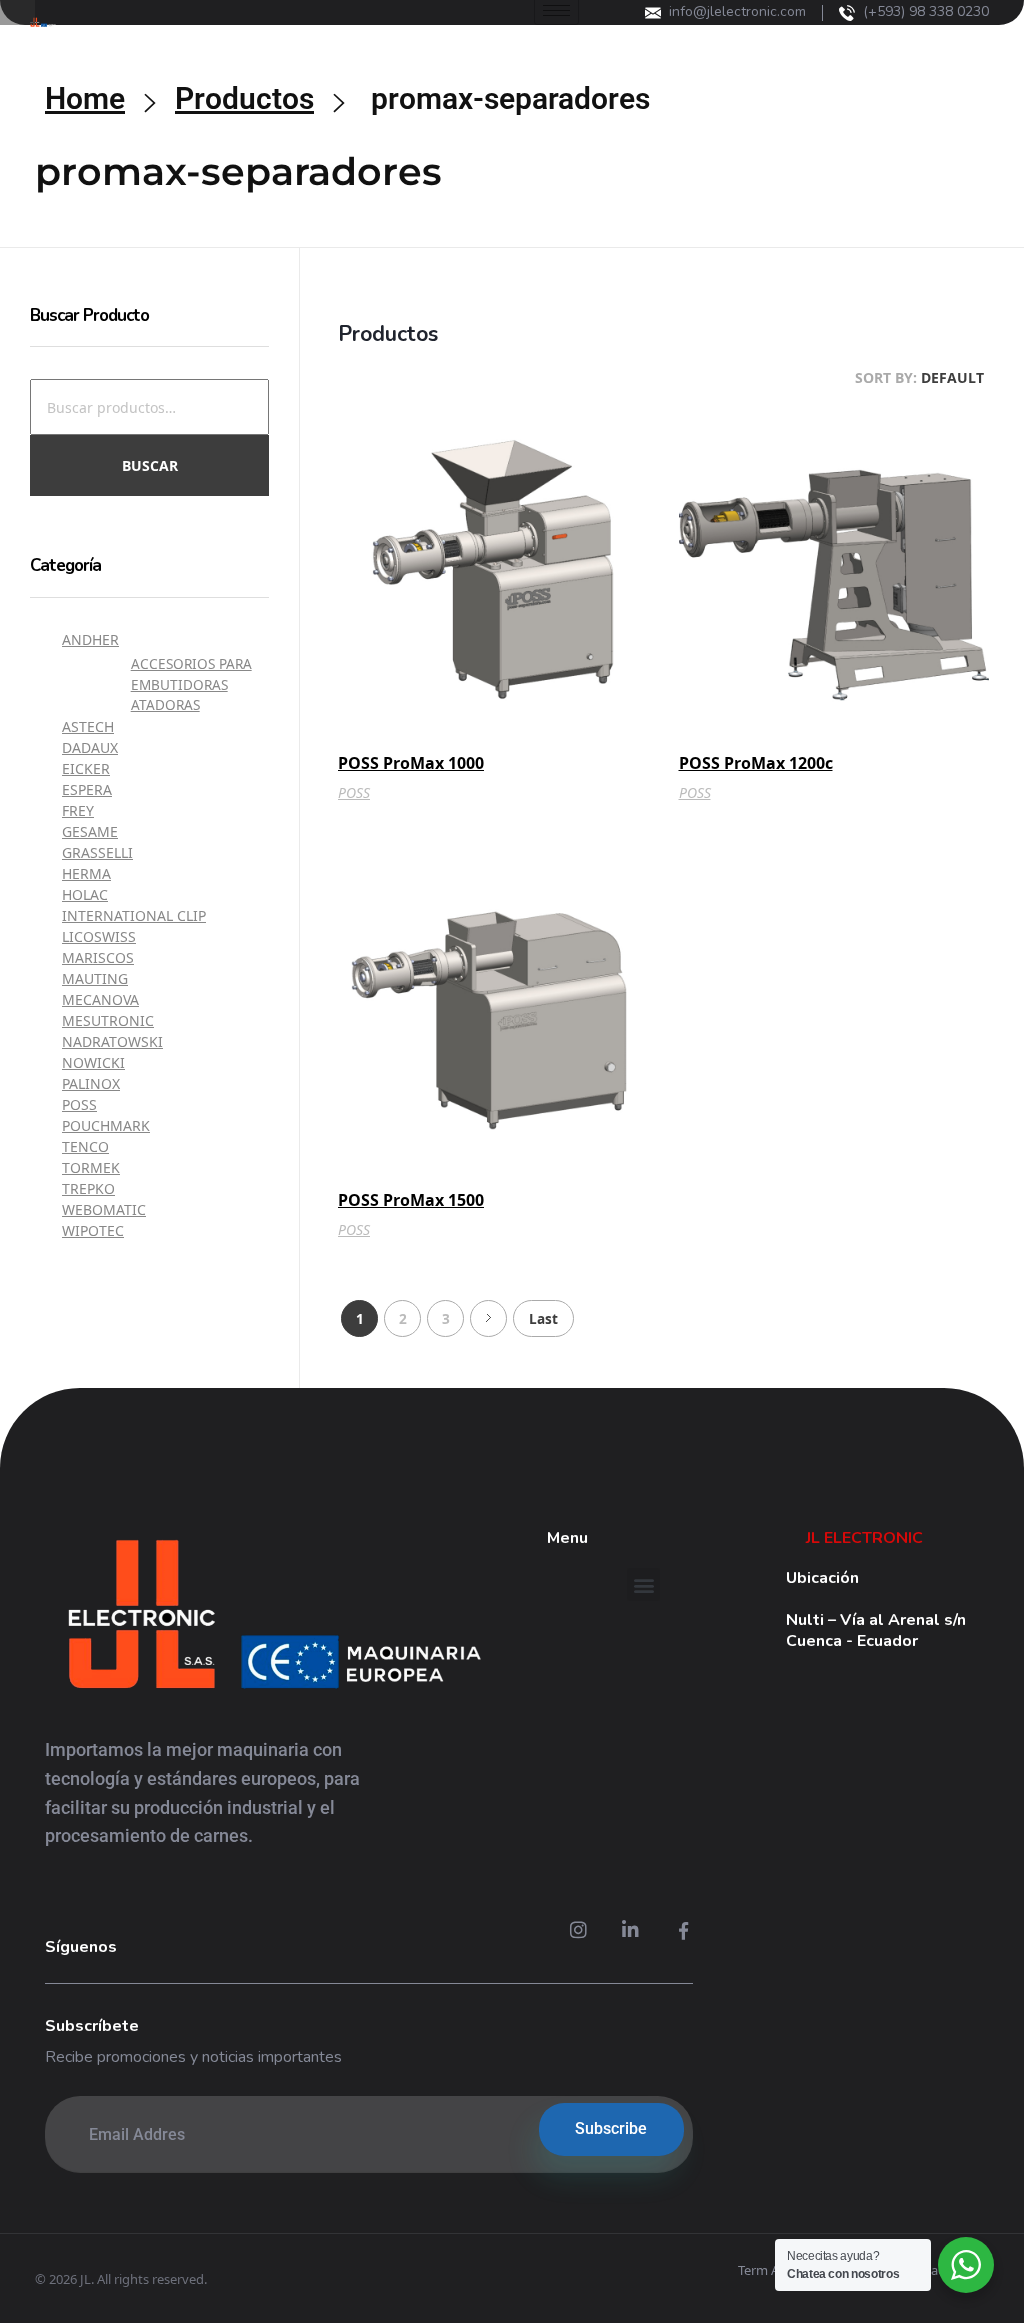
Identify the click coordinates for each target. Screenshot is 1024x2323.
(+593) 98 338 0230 (926, 11)
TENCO (85, 1146)
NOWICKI (93, 1062)
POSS (354, 792)
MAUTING (95, 978)
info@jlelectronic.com (737, 11)
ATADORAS (165, 704)
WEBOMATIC (104, 1209)
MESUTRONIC (108, 1020)
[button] (643, 1584)
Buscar (150, 465)
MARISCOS (98, 957)
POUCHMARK (106, 1125)
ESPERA (87, 789)
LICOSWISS (99, 936)
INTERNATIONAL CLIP (134, 915)
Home (85, 98)
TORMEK (91, 1167)
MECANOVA (100, 999)
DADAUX (90, 747)
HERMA (86, 873)
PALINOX (91, 1083)
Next (488, 1318)
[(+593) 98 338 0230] (847, 13)
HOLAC (85, 894)
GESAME (90, 831)
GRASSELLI (97, 852)
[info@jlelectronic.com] (653, 13)
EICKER (86, 768)
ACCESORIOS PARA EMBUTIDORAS (191, 673)
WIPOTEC (93, 1230)
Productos (244, 98)
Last (543, 1318)
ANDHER (90, 639)
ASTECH (88, 726)
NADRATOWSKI (112, 1041)
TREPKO (88, 1188)
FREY (78, 810)
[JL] (273, 1619)
